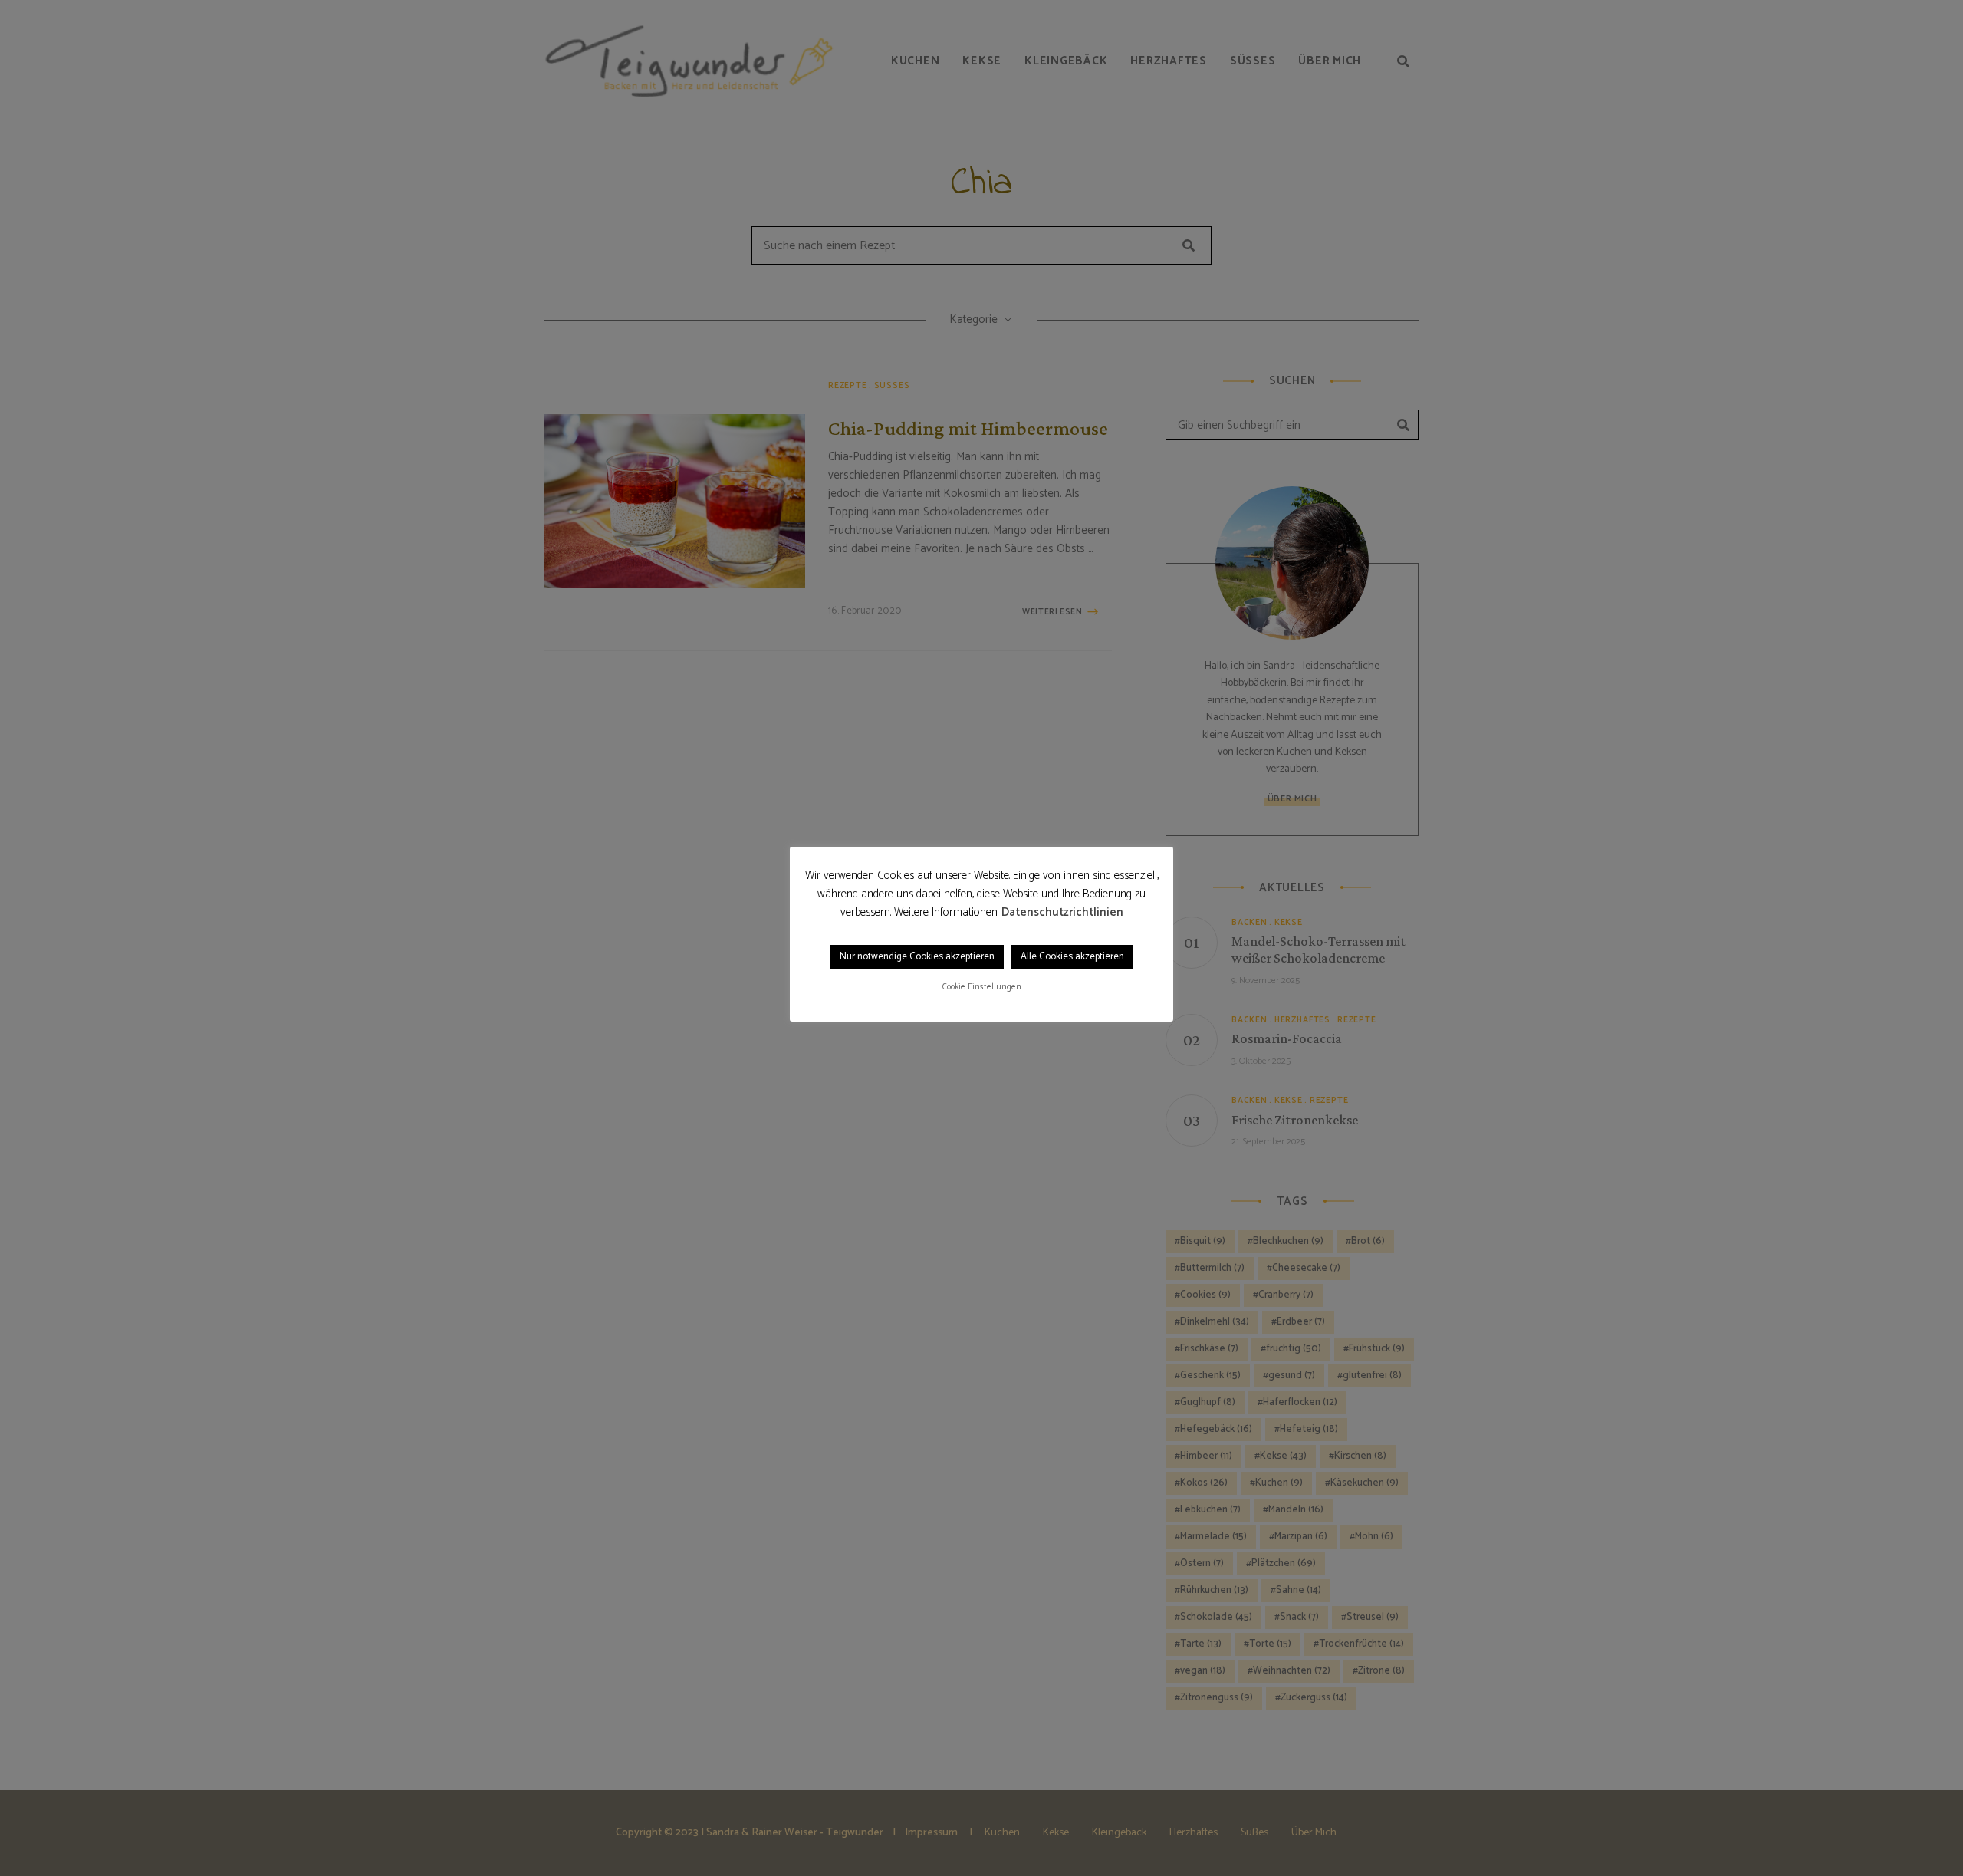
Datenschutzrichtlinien (1062, 913)
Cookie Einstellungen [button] (982, 987)
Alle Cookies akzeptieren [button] (1072, 957)
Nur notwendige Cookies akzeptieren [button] (917, 957)
